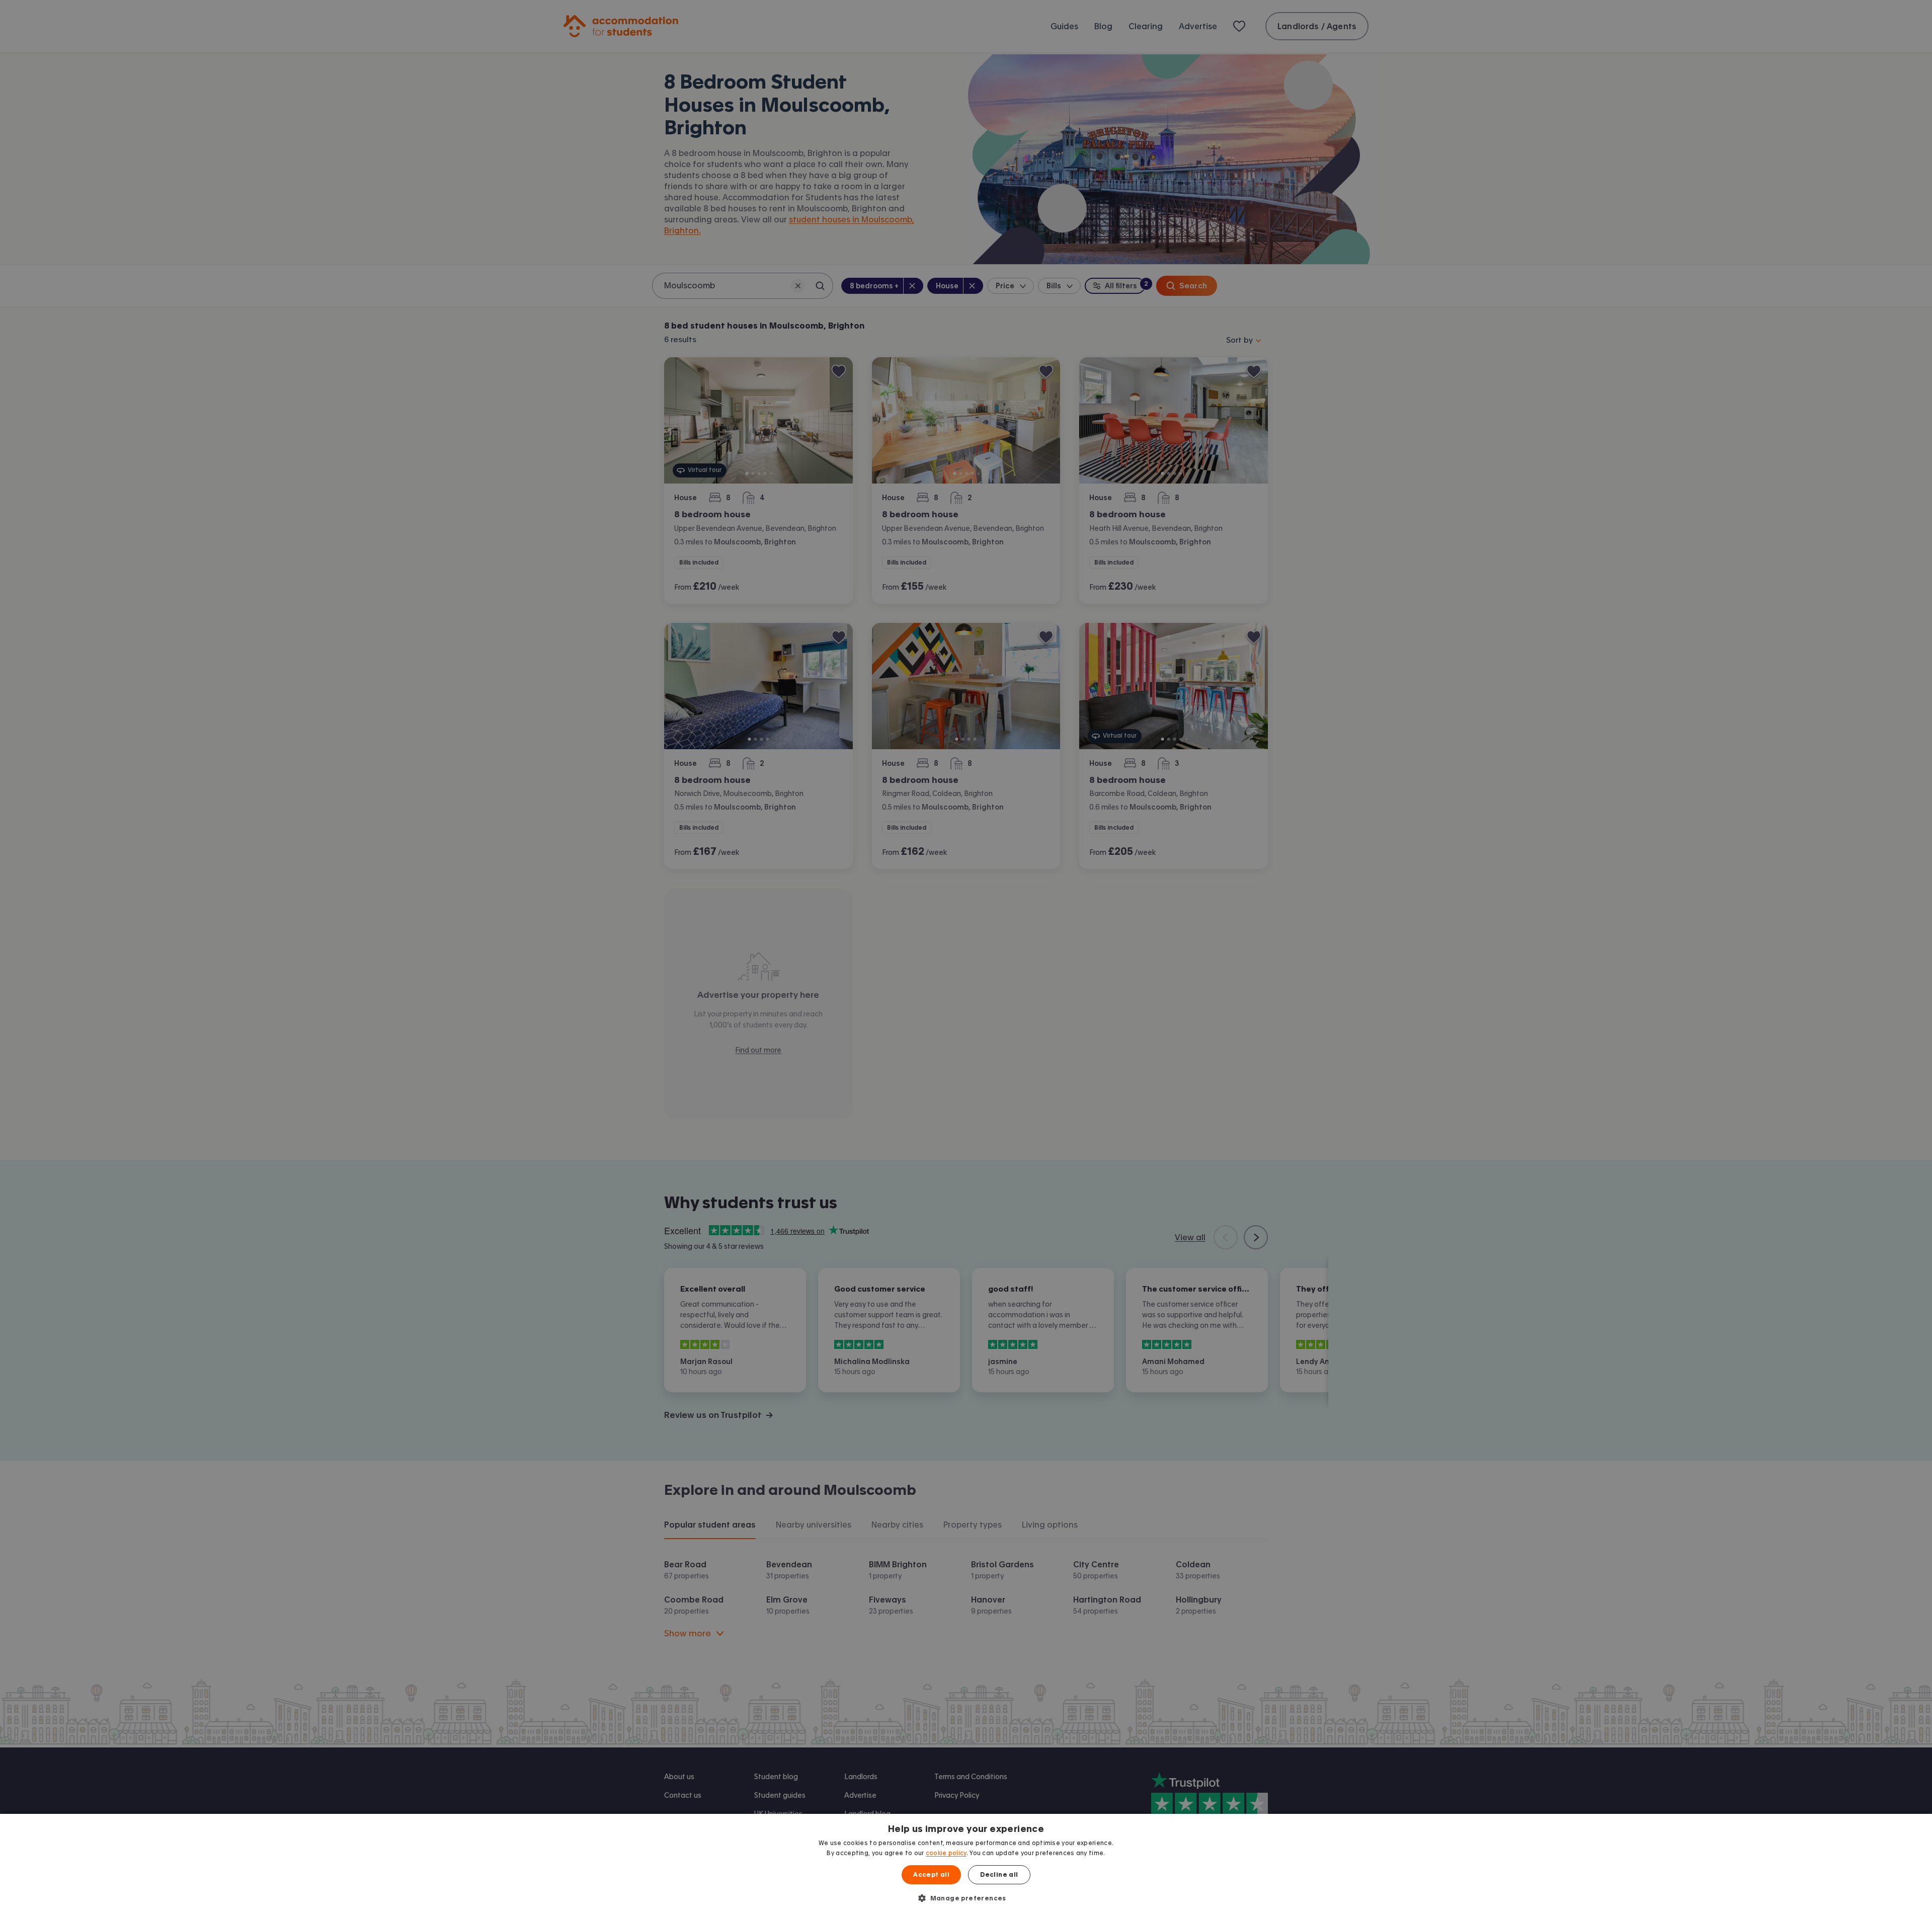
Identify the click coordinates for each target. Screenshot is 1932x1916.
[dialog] (966, 1865)
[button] (966, 1898)
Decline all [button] (999, 1875)
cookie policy (946, 1853)
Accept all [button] (931, 1875)
